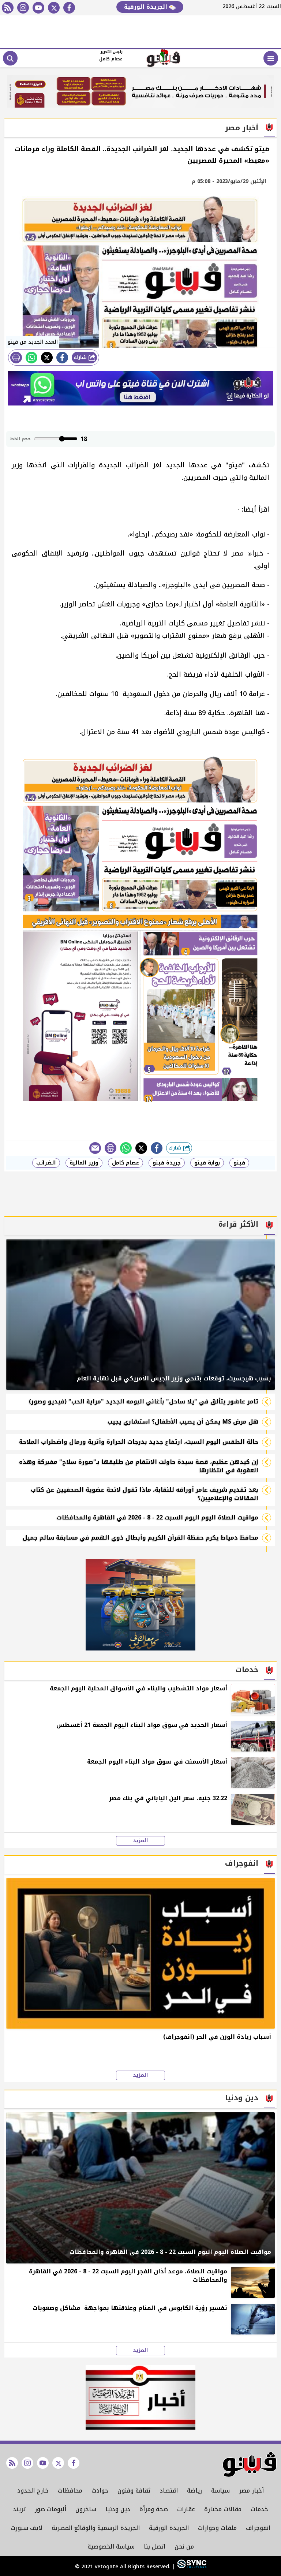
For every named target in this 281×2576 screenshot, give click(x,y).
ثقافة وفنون (134, 2491)
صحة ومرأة (154, 2509)
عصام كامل (125, 1163)
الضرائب (46, 1163)
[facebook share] (62, 358)
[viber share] (95, 1148)
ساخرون (86, 2509)
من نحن (184, 2547)
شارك (81, 357)
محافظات (70, 2491)
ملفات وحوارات (217, 2528)
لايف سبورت (27, 2528)
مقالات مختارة (223, 2509)
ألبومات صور (50, 2509)
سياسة (220, 2491)
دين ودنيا (118, 2509)
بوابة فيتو (207, 1163)
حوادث (100, 2491)
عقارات (186, 2509)
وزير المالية (84, 1163)
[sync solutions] (191, 2567)
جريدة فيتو (167, 1163)
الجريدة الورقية (147, 7)
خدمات (259, 2509)
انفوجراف (258, 2528)
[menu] (271, 58)
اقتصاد (169, 2491)
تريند (19, 2509)
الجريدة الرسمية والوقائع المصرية (96, 2528)
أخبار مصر (251, 2491)
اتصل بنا (155, 2547)
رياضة (194, 2491)
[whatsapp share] (31, 358)
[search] (10, 58)
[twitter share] (47, 358)
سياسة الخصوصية (111, 2547)
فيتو (239, 1163)
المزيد (140, 1841)
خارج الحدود (33, 2491)
